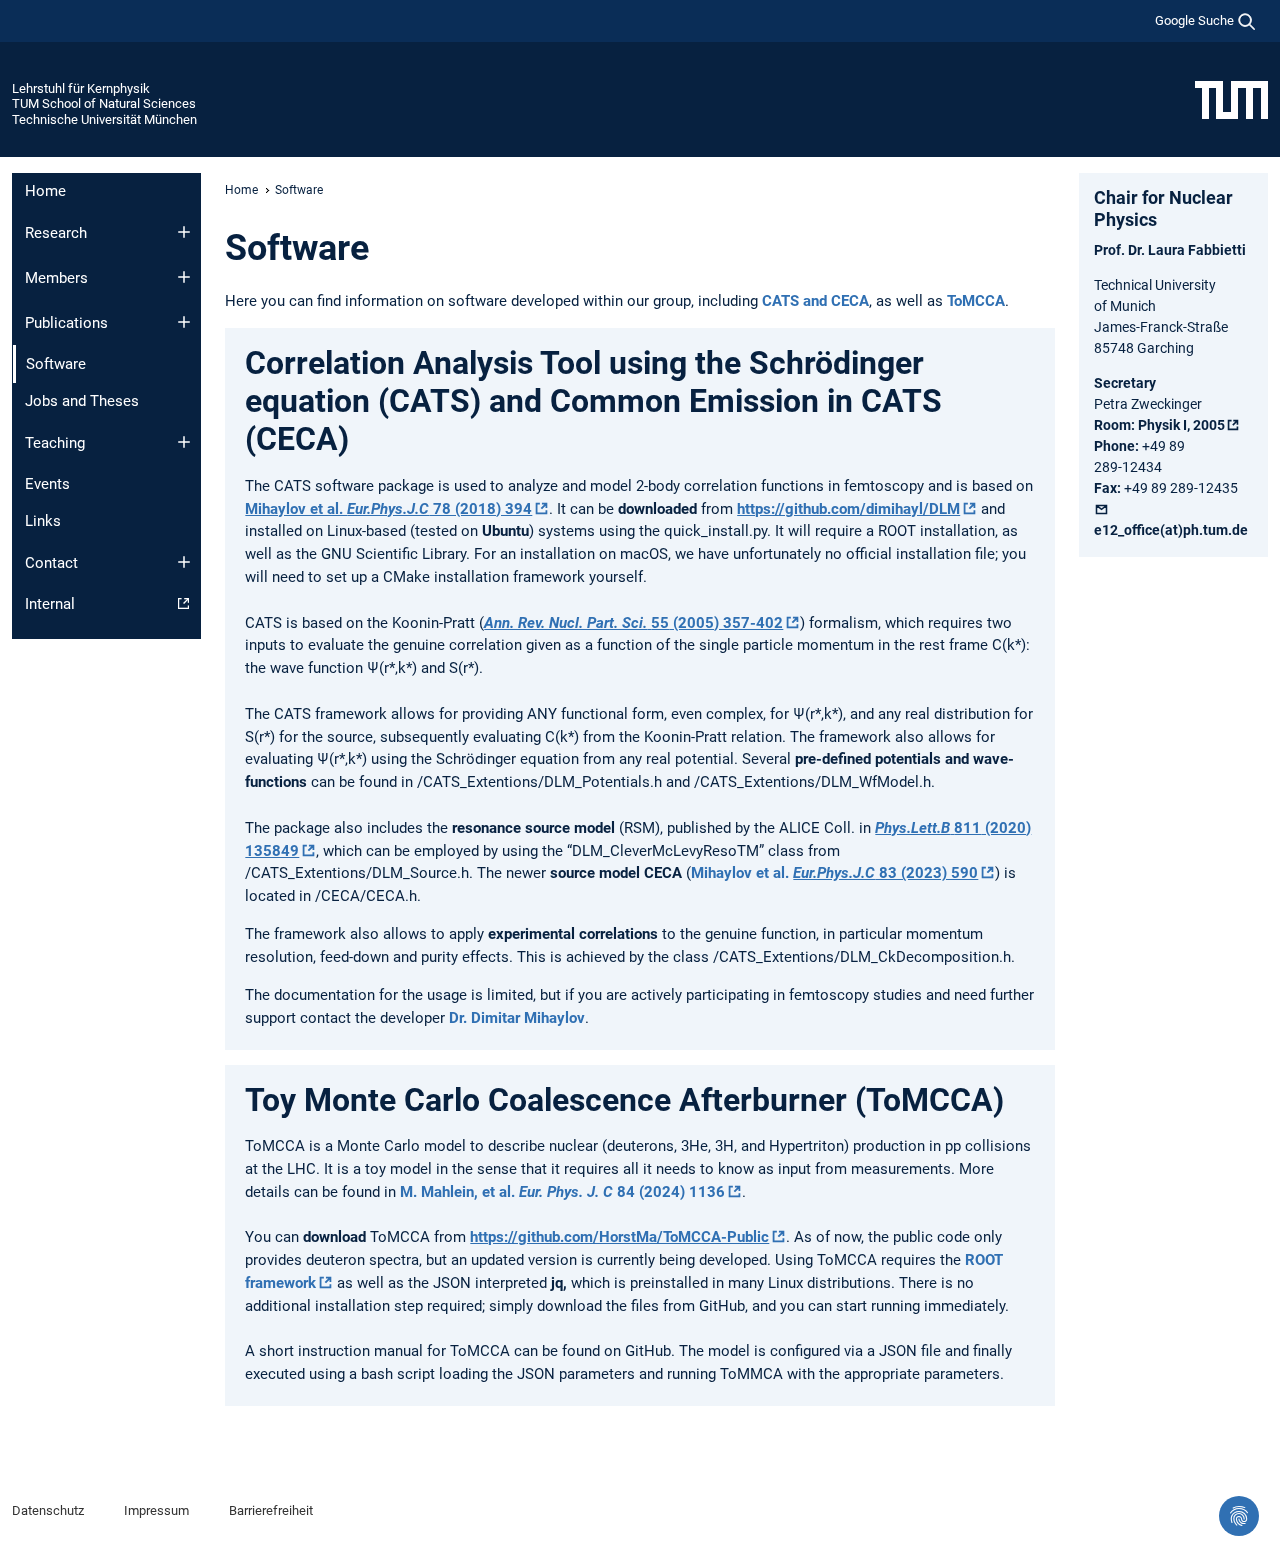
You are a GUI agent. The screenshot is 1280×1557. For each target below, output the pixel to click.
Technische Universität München (104, 119)
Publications (66, 323)
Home (45, 191)
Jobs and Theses (82, 401)
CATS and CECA (815, 301)
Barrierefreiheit (271, 1510)
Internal (50, 604)
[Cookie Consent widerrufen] (1239, 1516)
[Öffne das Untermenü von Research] (184, 232)
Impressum (156, 1510)
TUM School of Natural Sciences (104, 103)
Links (43, 521)
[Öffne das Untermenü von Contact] (184, 562)
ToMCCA (976, 301)
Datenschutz (48, 1510)
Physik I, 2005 (1181, 425)
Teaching (55, 443)
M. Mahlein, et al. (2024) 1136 (562, 1192)
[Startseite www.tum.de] (1231, 99)
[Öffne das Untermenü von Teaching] (184, 442)
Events (47, 484)
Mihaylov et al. (834, 873)
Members (56, 278)
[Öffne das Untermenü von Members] (184, 277)
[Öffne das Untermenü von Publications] (184, 322)
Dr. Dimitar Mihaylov (517, 1018)
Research (56, 233)
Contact (51, 563)
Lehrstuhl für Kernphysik (81, 88)
